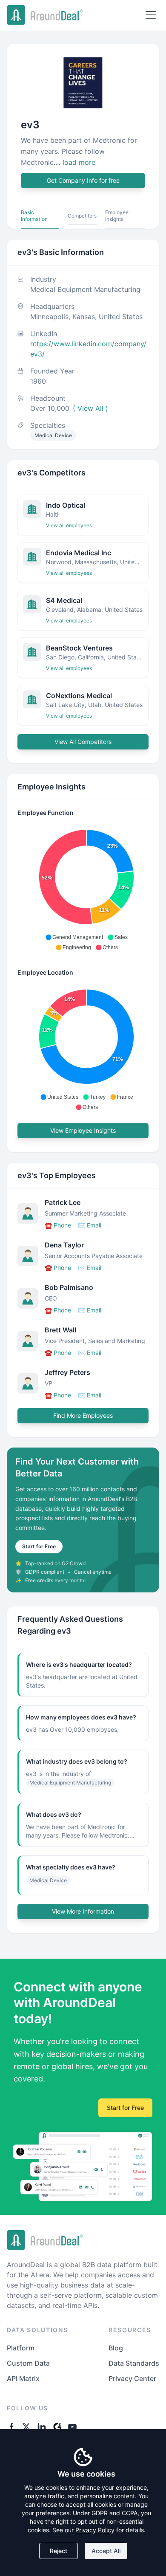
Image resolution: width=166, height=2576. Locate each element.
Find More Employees (83, 1415)
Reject (59, 2551)
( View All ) (90, 408)
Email (90, 1225)
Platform (21, 2348)
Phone (58, 1225)
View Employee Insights (83, 1130)
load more (79, 162)
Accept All (106, 2551)
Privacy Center (132, 2378)
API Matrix (23, 2378)
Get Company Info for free (83, 180)
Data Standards (134, 2363)
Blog (116, 2348)
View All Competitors (83, 742)
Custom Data (28, 2363)
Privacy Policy (95, 2530)
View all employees (69, 525)
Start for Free (39, 1546)
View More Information (83, 1911)
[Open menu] (151, 15)
